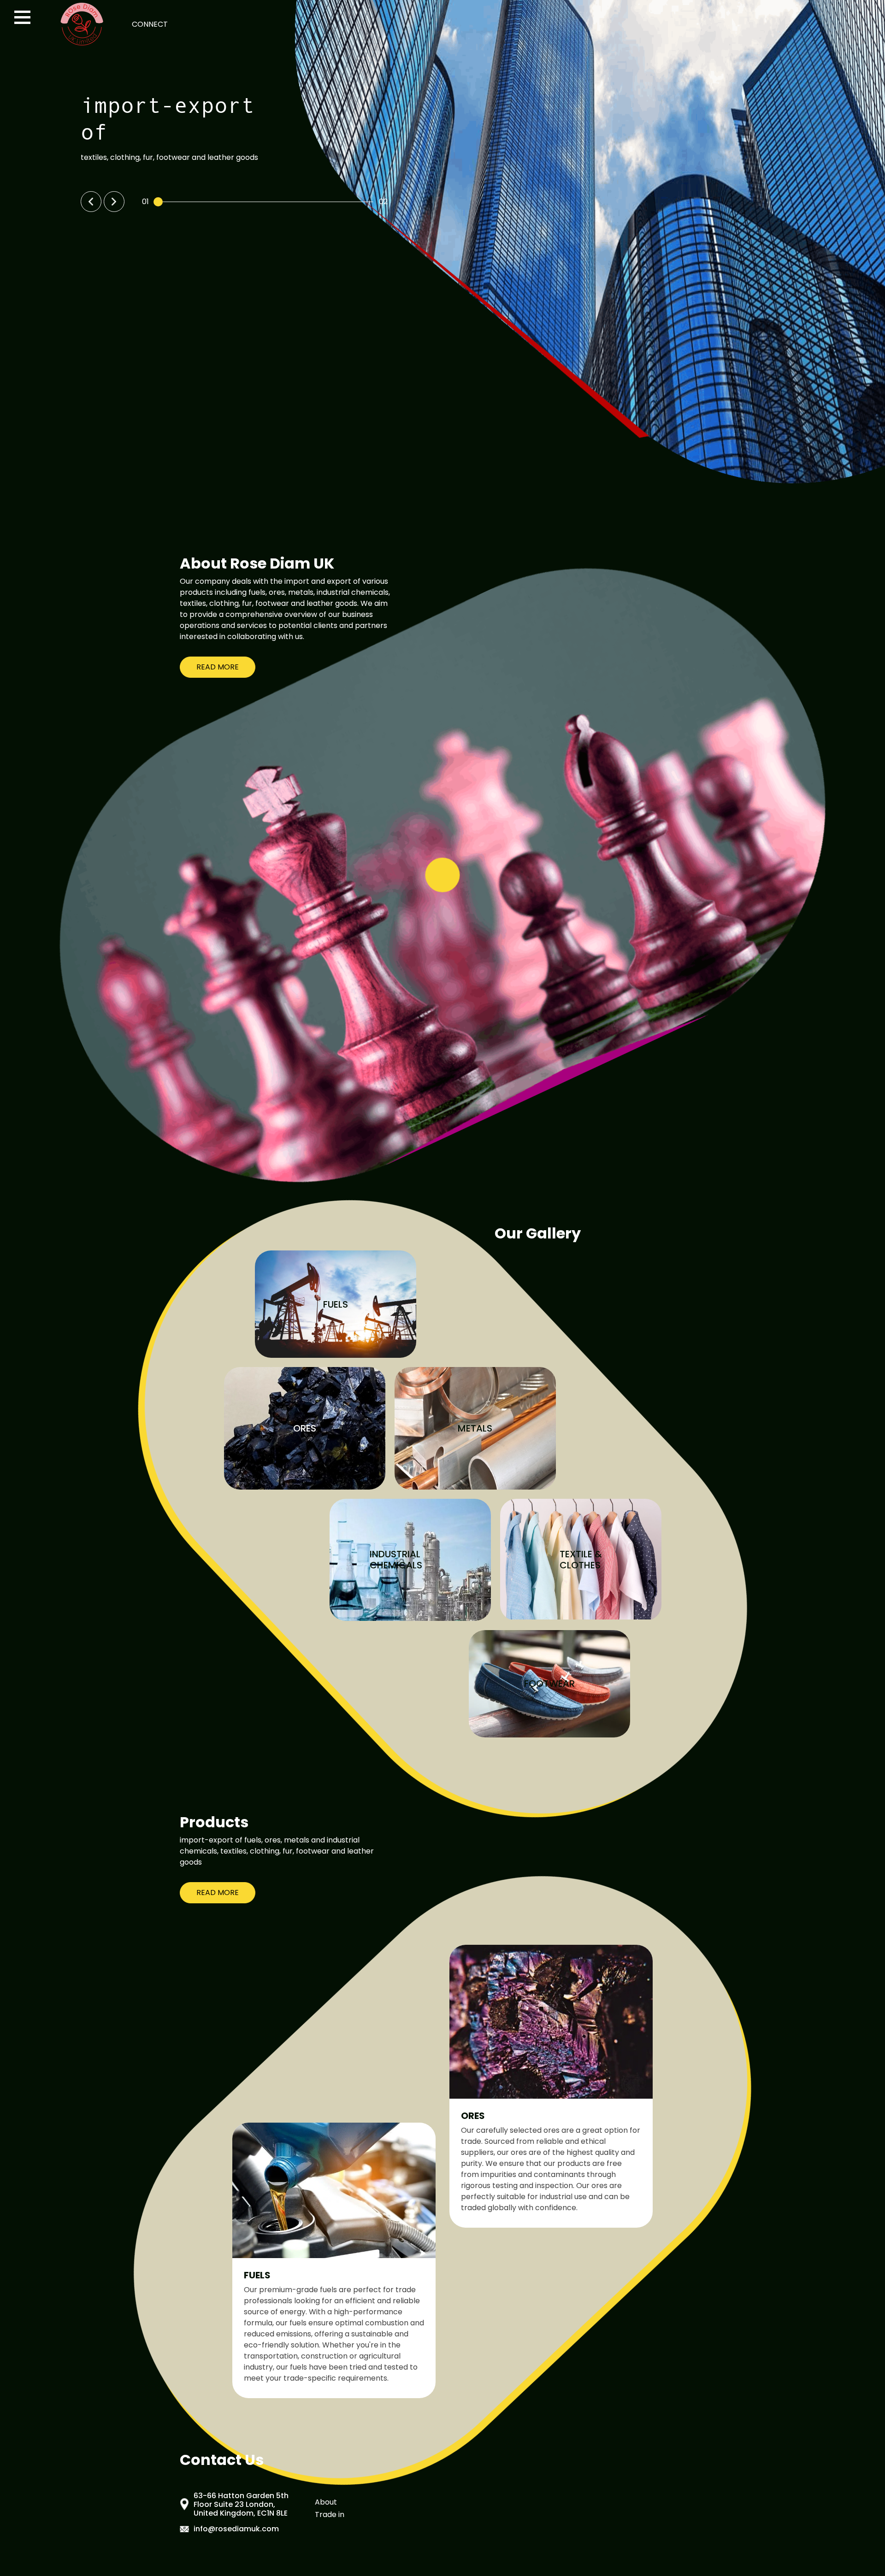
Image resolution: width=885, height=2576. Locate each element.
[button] (91, 202)
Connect (150, 24)
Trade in (330, 2514)
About (326, 2502)
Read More (218, 667)
